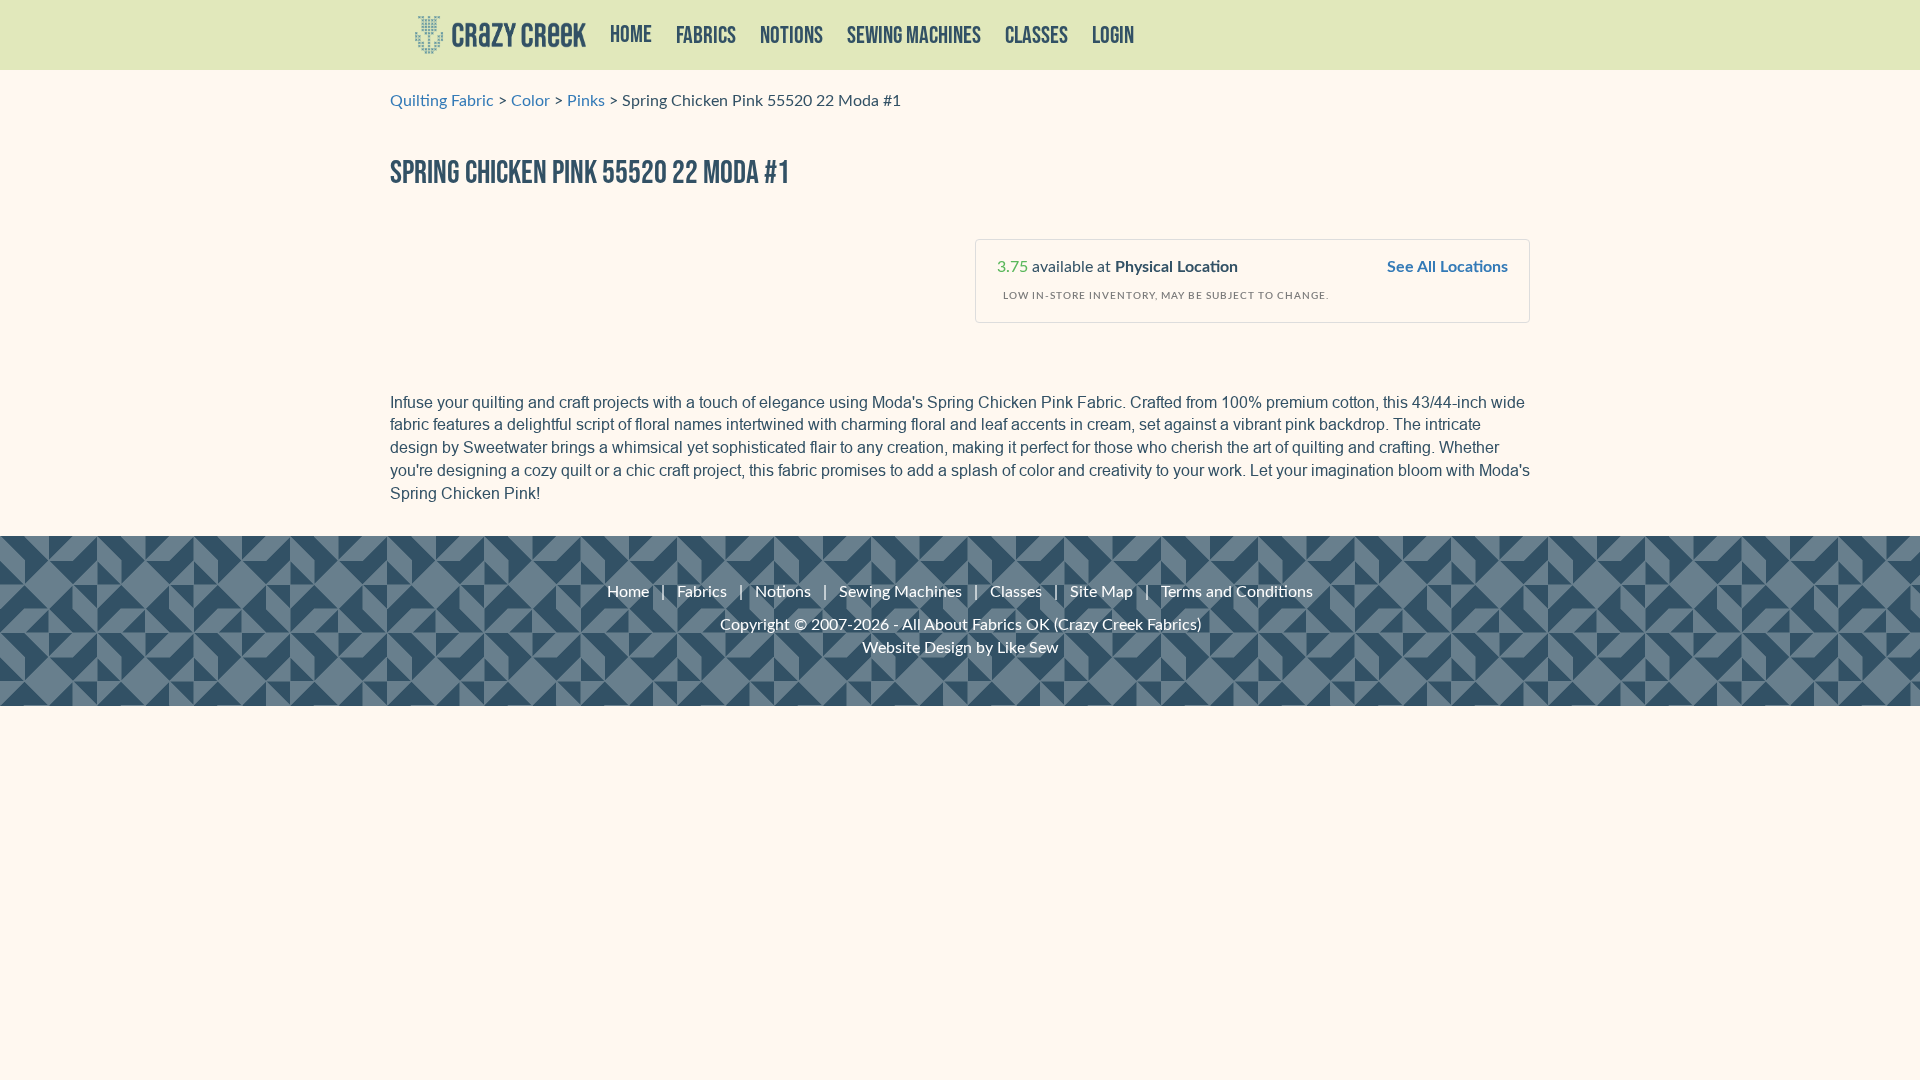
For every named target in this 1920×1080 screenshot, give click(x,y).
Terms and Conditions (1237, 592)
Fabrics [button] (706, 36)
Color (530, 101)
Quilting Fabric (442, 101)
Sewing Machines (914, 36)
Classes (1036, 36)
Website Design (917, 648)
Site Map (1101, 592)
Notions (783, 592)
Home (631, 35)
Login (1113, 36)
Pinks (586, 101)
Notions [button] (791, 36)
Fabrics (702, 592)
